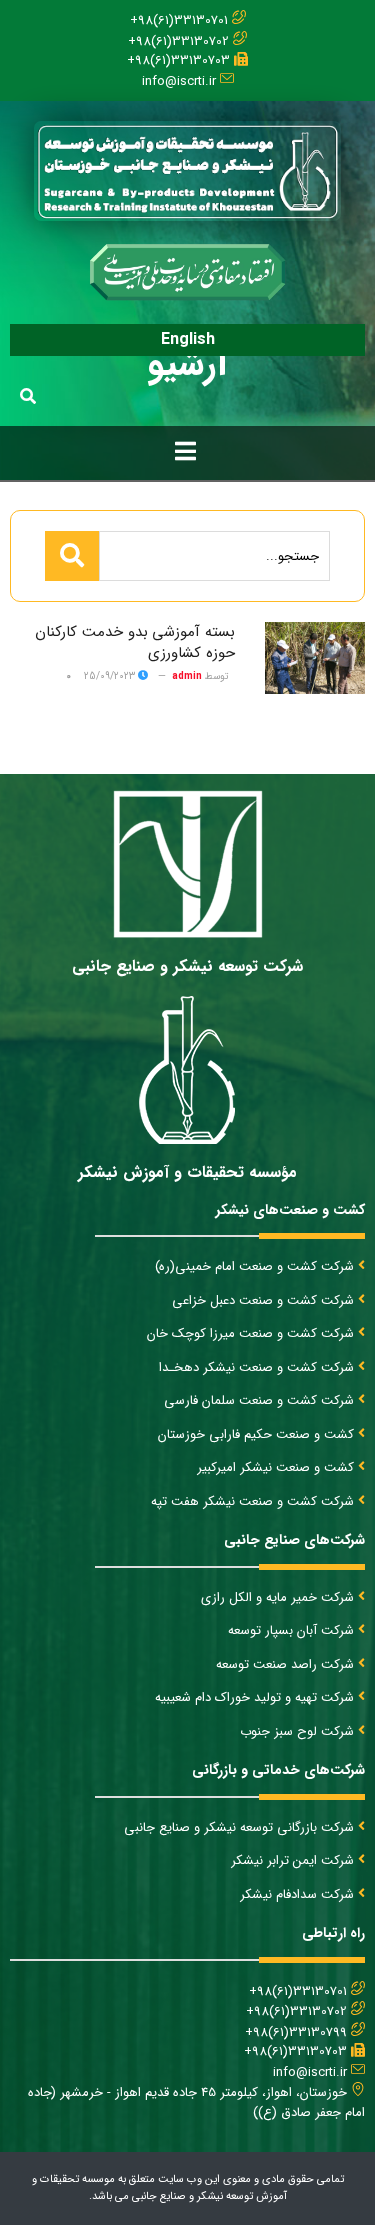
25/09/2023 (111, 676)
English (188, 339)
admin (187, 676)
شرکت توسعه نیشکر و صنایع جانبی (187, 966)
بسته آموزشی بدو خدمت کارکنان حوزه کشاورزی (135, 642)
